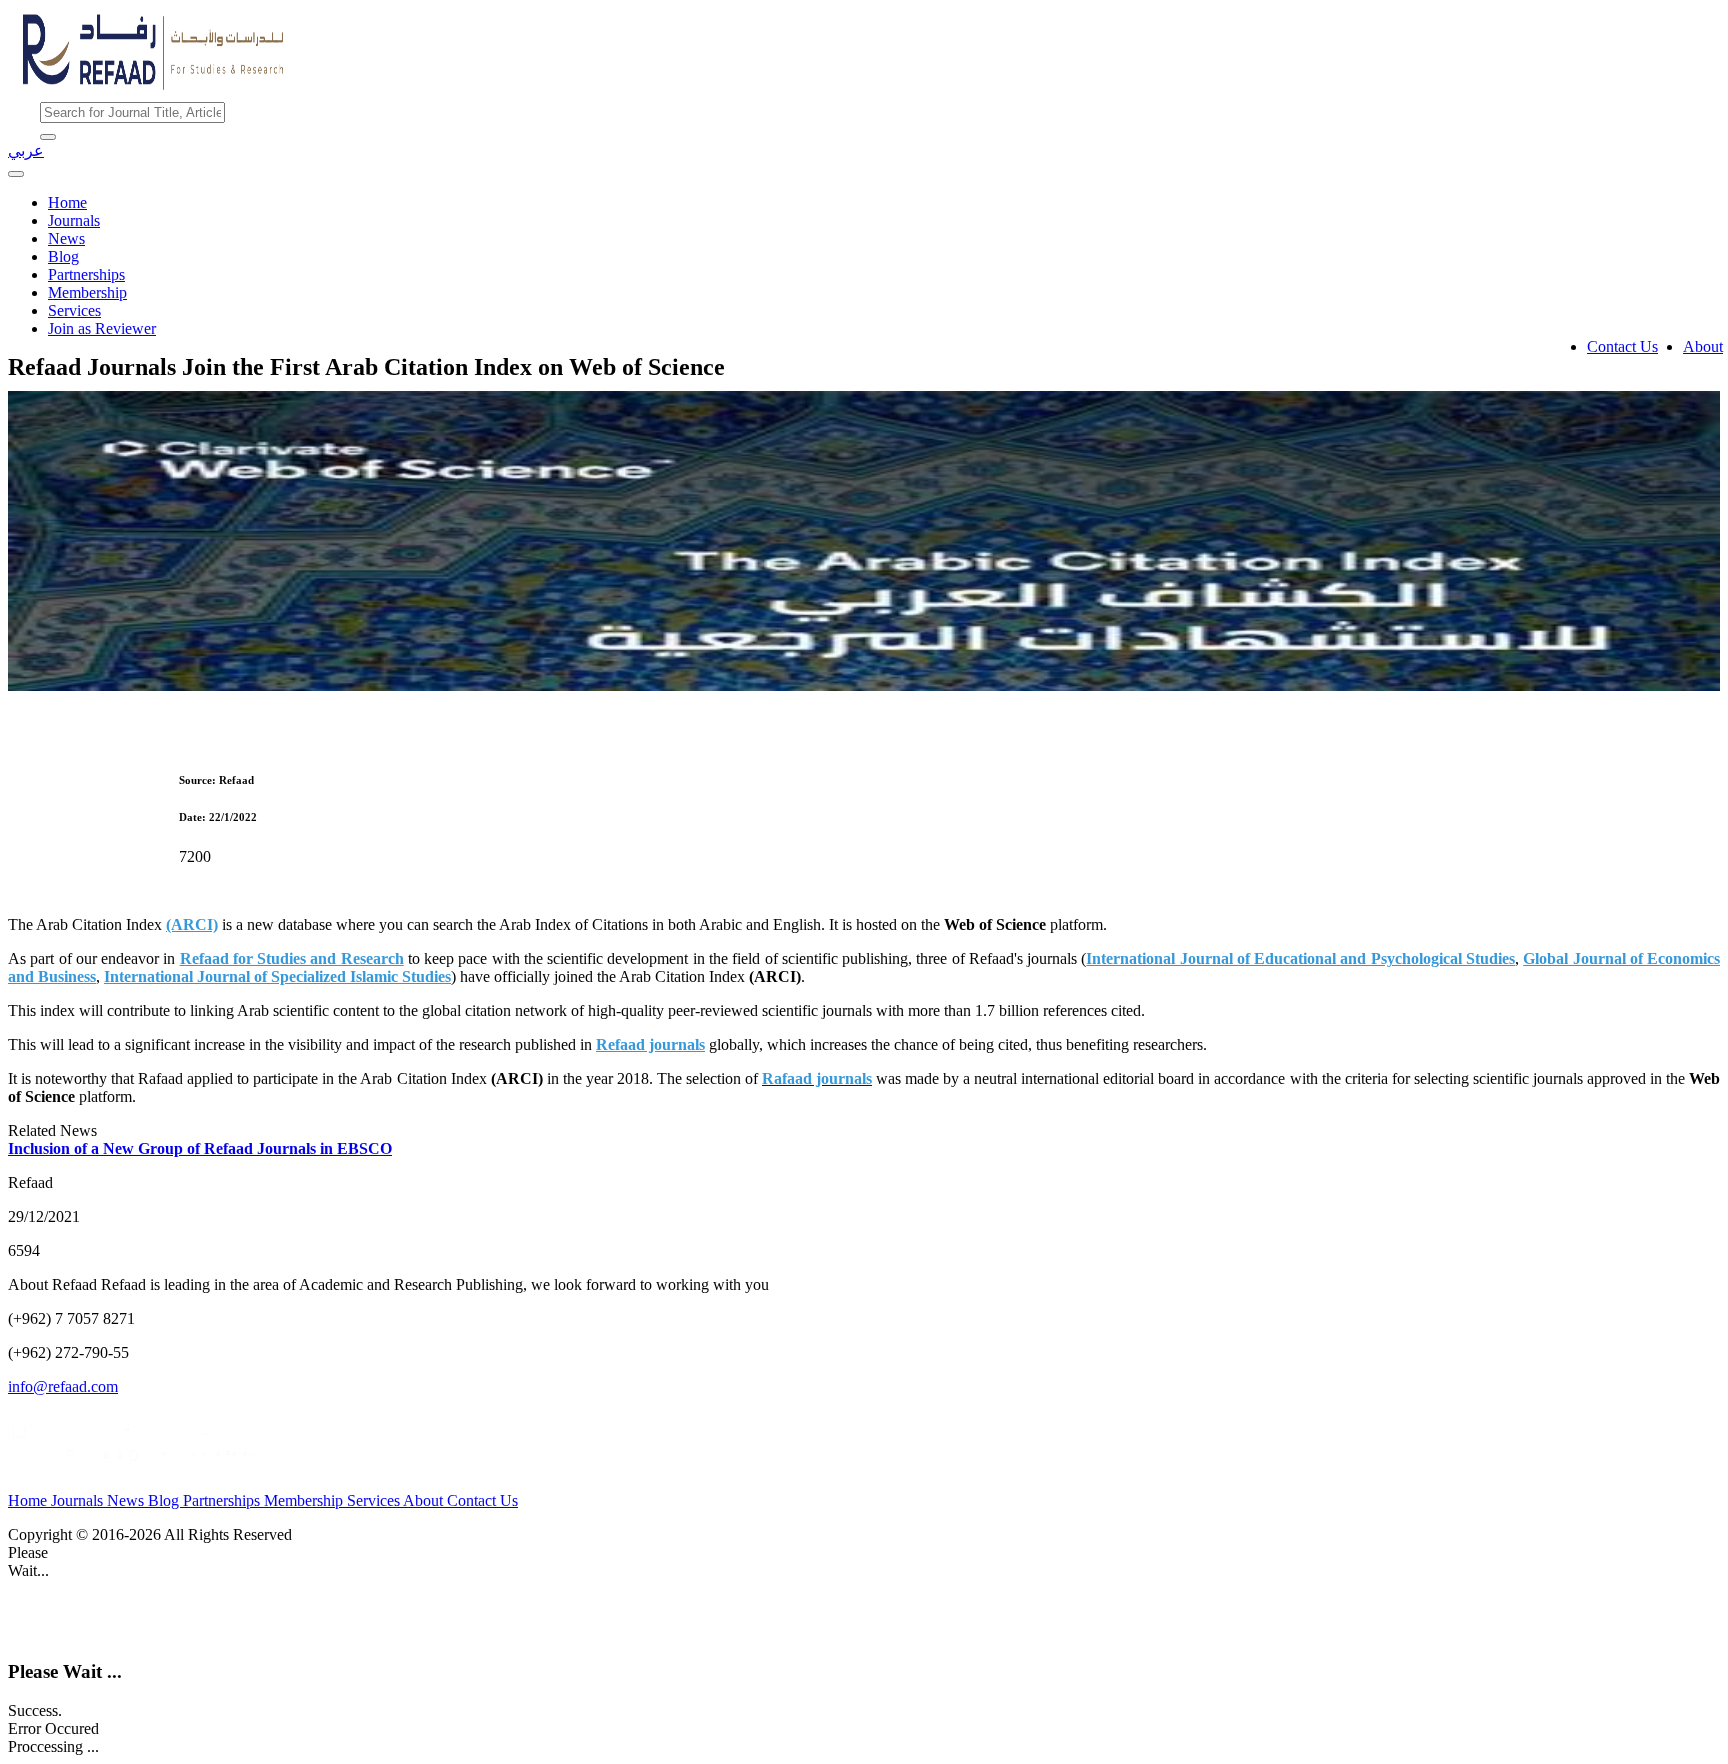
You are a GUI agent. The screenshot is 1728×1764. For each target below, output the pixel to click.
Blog (63, 256)
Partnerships (86, 274)
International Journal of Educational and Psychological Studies (1300, 958)
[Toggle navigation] (16, 174)
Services (74, 310)
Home (67, 202)
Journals (74, 220)
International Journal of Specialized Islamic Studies (277, 976)
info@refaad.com (63, 1386)
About (1703, 346)
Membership (87, 292)
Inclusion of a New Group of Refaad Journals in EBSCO (200, 1148)
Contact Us (1622, 346)
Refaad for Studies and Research (292, 958)
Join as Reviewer (102, 328)
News (66, 238)
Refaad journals (650, 1044)
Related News (52, 1130)
